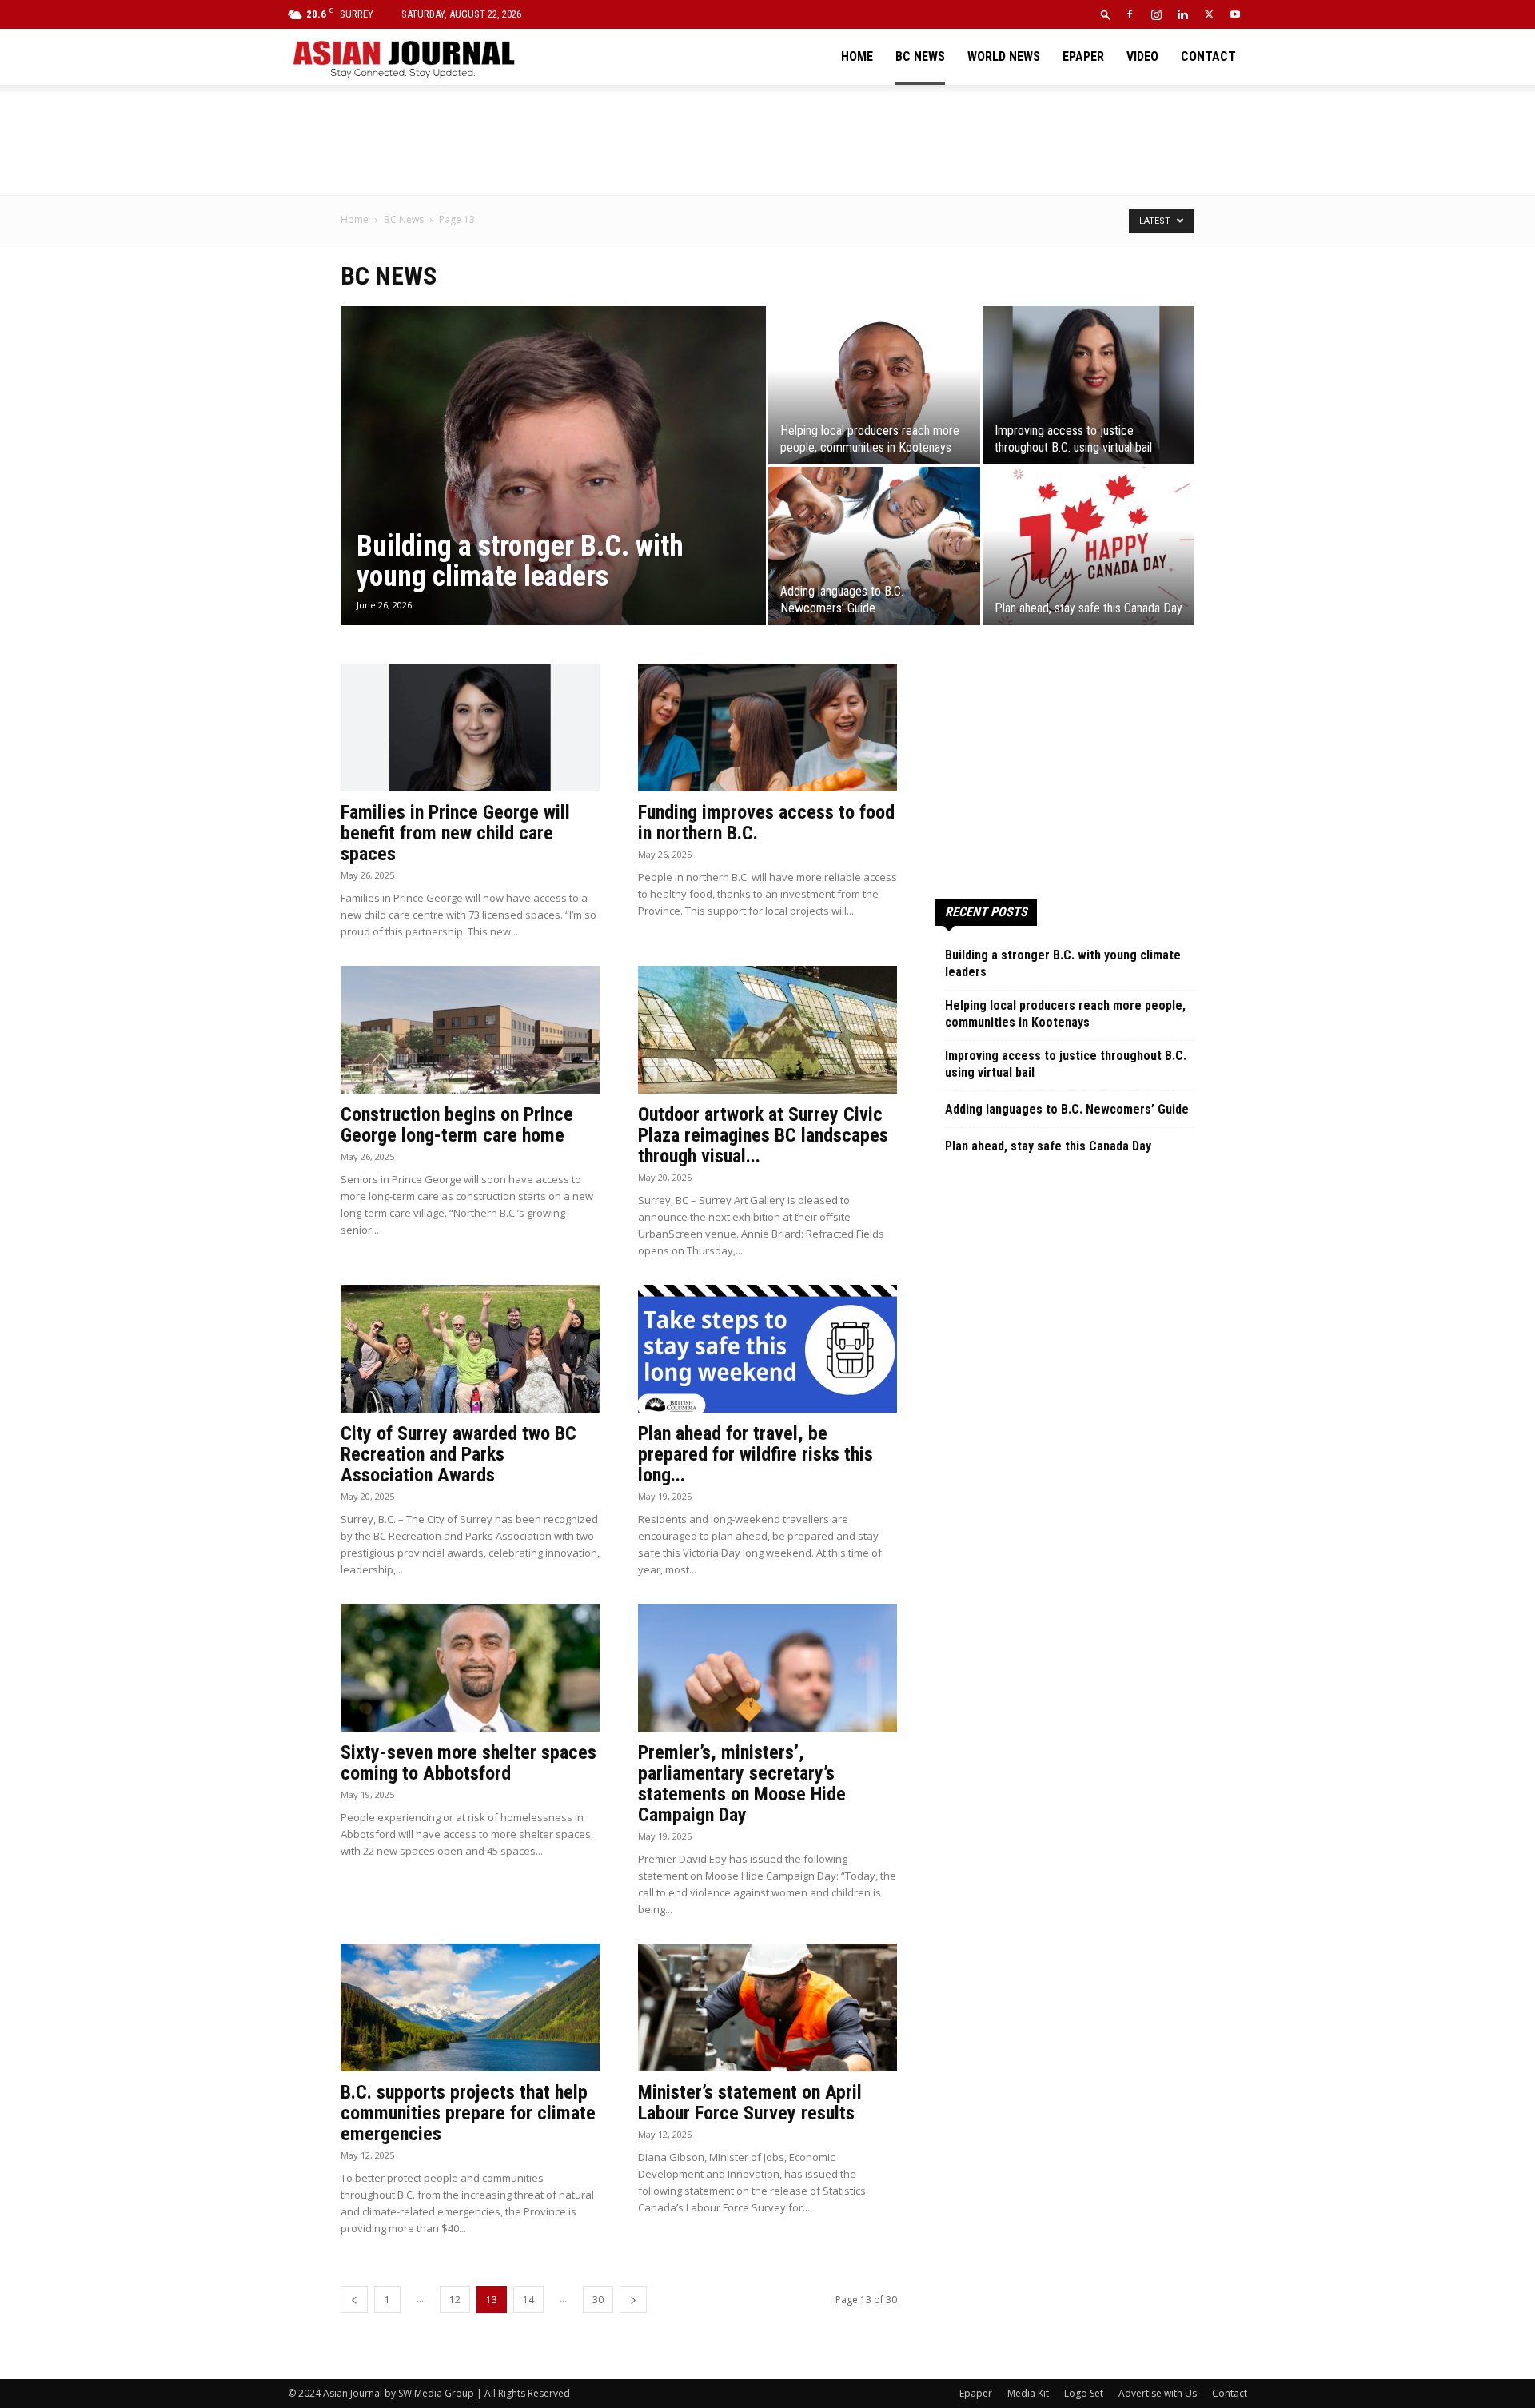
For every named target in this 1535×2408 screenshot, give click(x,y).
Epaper (1083, 56)
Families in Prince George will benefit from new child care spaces (455, 833)
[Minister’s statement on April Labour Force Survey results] (767, 2007)
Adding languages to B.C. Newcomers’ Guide (1067, 1109)
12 (455, 2300)
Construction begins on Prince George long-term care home (457, 1125)
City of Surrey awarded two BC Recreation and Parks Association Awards (459, 1454)
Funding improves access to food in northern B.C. (766, 823)
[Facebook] (1130, 14)
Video (1142, 56)
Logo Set (1084, 2393)
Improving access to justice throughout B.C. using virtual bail (1066, 1064)
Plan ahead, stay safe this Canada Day (1048, 1146)
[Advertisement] (767, 140)
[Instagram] (1156, 14)
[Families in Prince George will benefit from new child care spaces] (470, 728)
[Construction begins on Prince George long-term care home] (470, 1030)
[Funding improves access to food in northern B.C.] (767, 728)
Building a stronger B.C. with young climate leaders (1063, 963)
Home (857, 56)
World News (1004, 56)
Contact (1208, 56)
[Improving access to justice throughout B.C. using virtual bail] (1088, 385)
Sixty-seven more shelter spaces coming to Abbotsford (468, 1763)
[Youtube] (1235, 14)
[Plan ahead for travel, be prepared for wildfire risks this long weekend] (767, 1349)
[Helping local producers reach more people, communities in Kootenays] (874, 385)
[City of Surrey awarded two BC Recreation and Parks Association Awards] (470, 1349)
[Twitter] (1209, 14)
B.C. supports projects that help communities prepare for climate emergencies (468, 2113)
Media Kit (1028, 2393)
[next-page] (633, 2300)
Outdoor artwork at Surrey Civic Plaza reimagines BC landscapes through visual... (763, 1135)
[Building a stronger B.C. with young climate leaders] (553, 491)
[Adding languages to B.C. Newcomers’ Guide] (874, 546)
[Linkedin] (1182, 14)
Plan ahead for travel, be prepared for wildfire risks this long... (756, 1454)
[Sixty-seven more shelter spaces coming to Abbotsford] (470, 1668)
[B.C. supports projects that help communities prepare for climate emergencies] (470, 2007)
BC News (920, 56)
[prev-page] (354, 2300)
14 (528, 2300)
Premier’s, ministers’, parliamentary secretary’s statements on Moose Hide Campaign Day (742, 1784)
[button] (1106, 14)
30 (598, 2300)
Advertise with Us (1158, 2393)
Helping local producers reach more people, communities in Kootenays (1065, 1014)
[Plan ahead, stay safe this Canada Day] (1088, 546)
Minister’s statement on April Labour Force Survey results (750, 2103)
